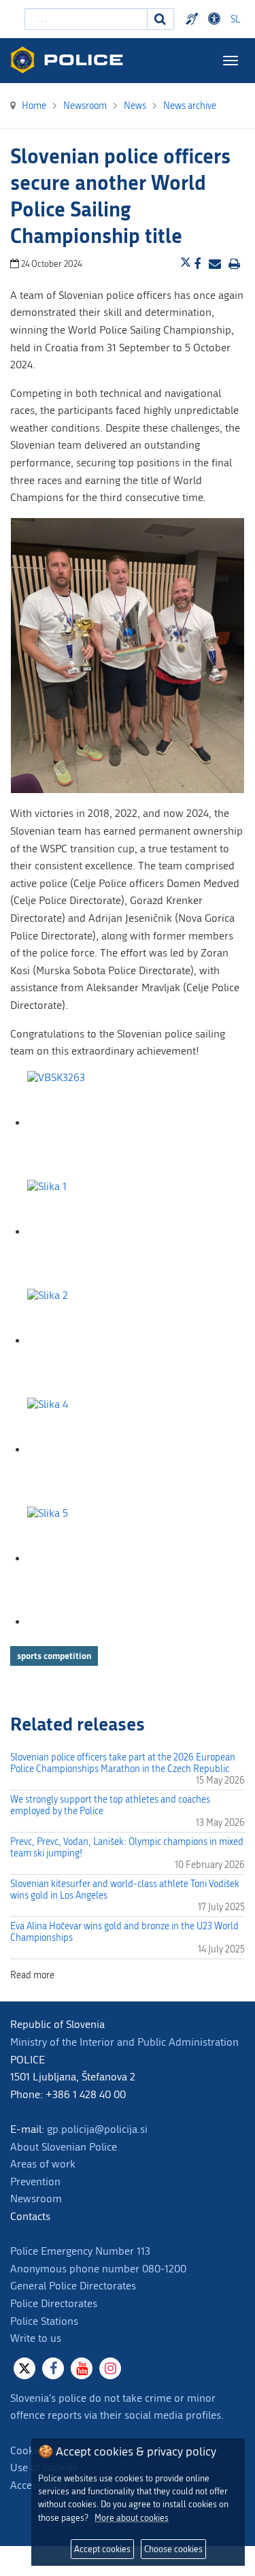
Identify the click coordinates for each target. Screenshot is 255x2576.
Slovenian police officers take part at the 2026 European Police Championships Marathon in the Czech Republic (123, 1763)
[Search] (160, 19)
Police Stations (44, 2321)
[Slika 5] (95, 1559)
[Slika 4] (95, 1450)
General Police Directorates (73, 2286)
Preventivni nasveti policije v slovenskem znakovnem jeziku (194, 19)
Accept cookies (102, 2549)
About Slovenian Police (64, 2147)
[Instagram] (110, 2368)
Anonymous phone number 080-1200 (98, 2269)
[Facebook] (53, 2368)
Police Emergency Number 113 (80, 2251)
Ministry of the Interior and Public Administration (124, 2042)
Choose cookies (173, 2549)
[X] (24, 2368)
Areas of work (43, 2164)
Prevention (35, 2181)
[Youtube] (82, 2368)
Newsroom (36, 2199)
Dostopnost (216, 19)
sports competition (54, 1656)
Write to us (36, 2338)
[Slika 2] (95, 1341)
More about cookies (132, 2518)
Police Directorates (54, 2303)
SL (235, 19)
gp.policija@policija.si (97, 2129)
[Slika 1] (95, 1232)
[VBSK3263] (95, 1123)
